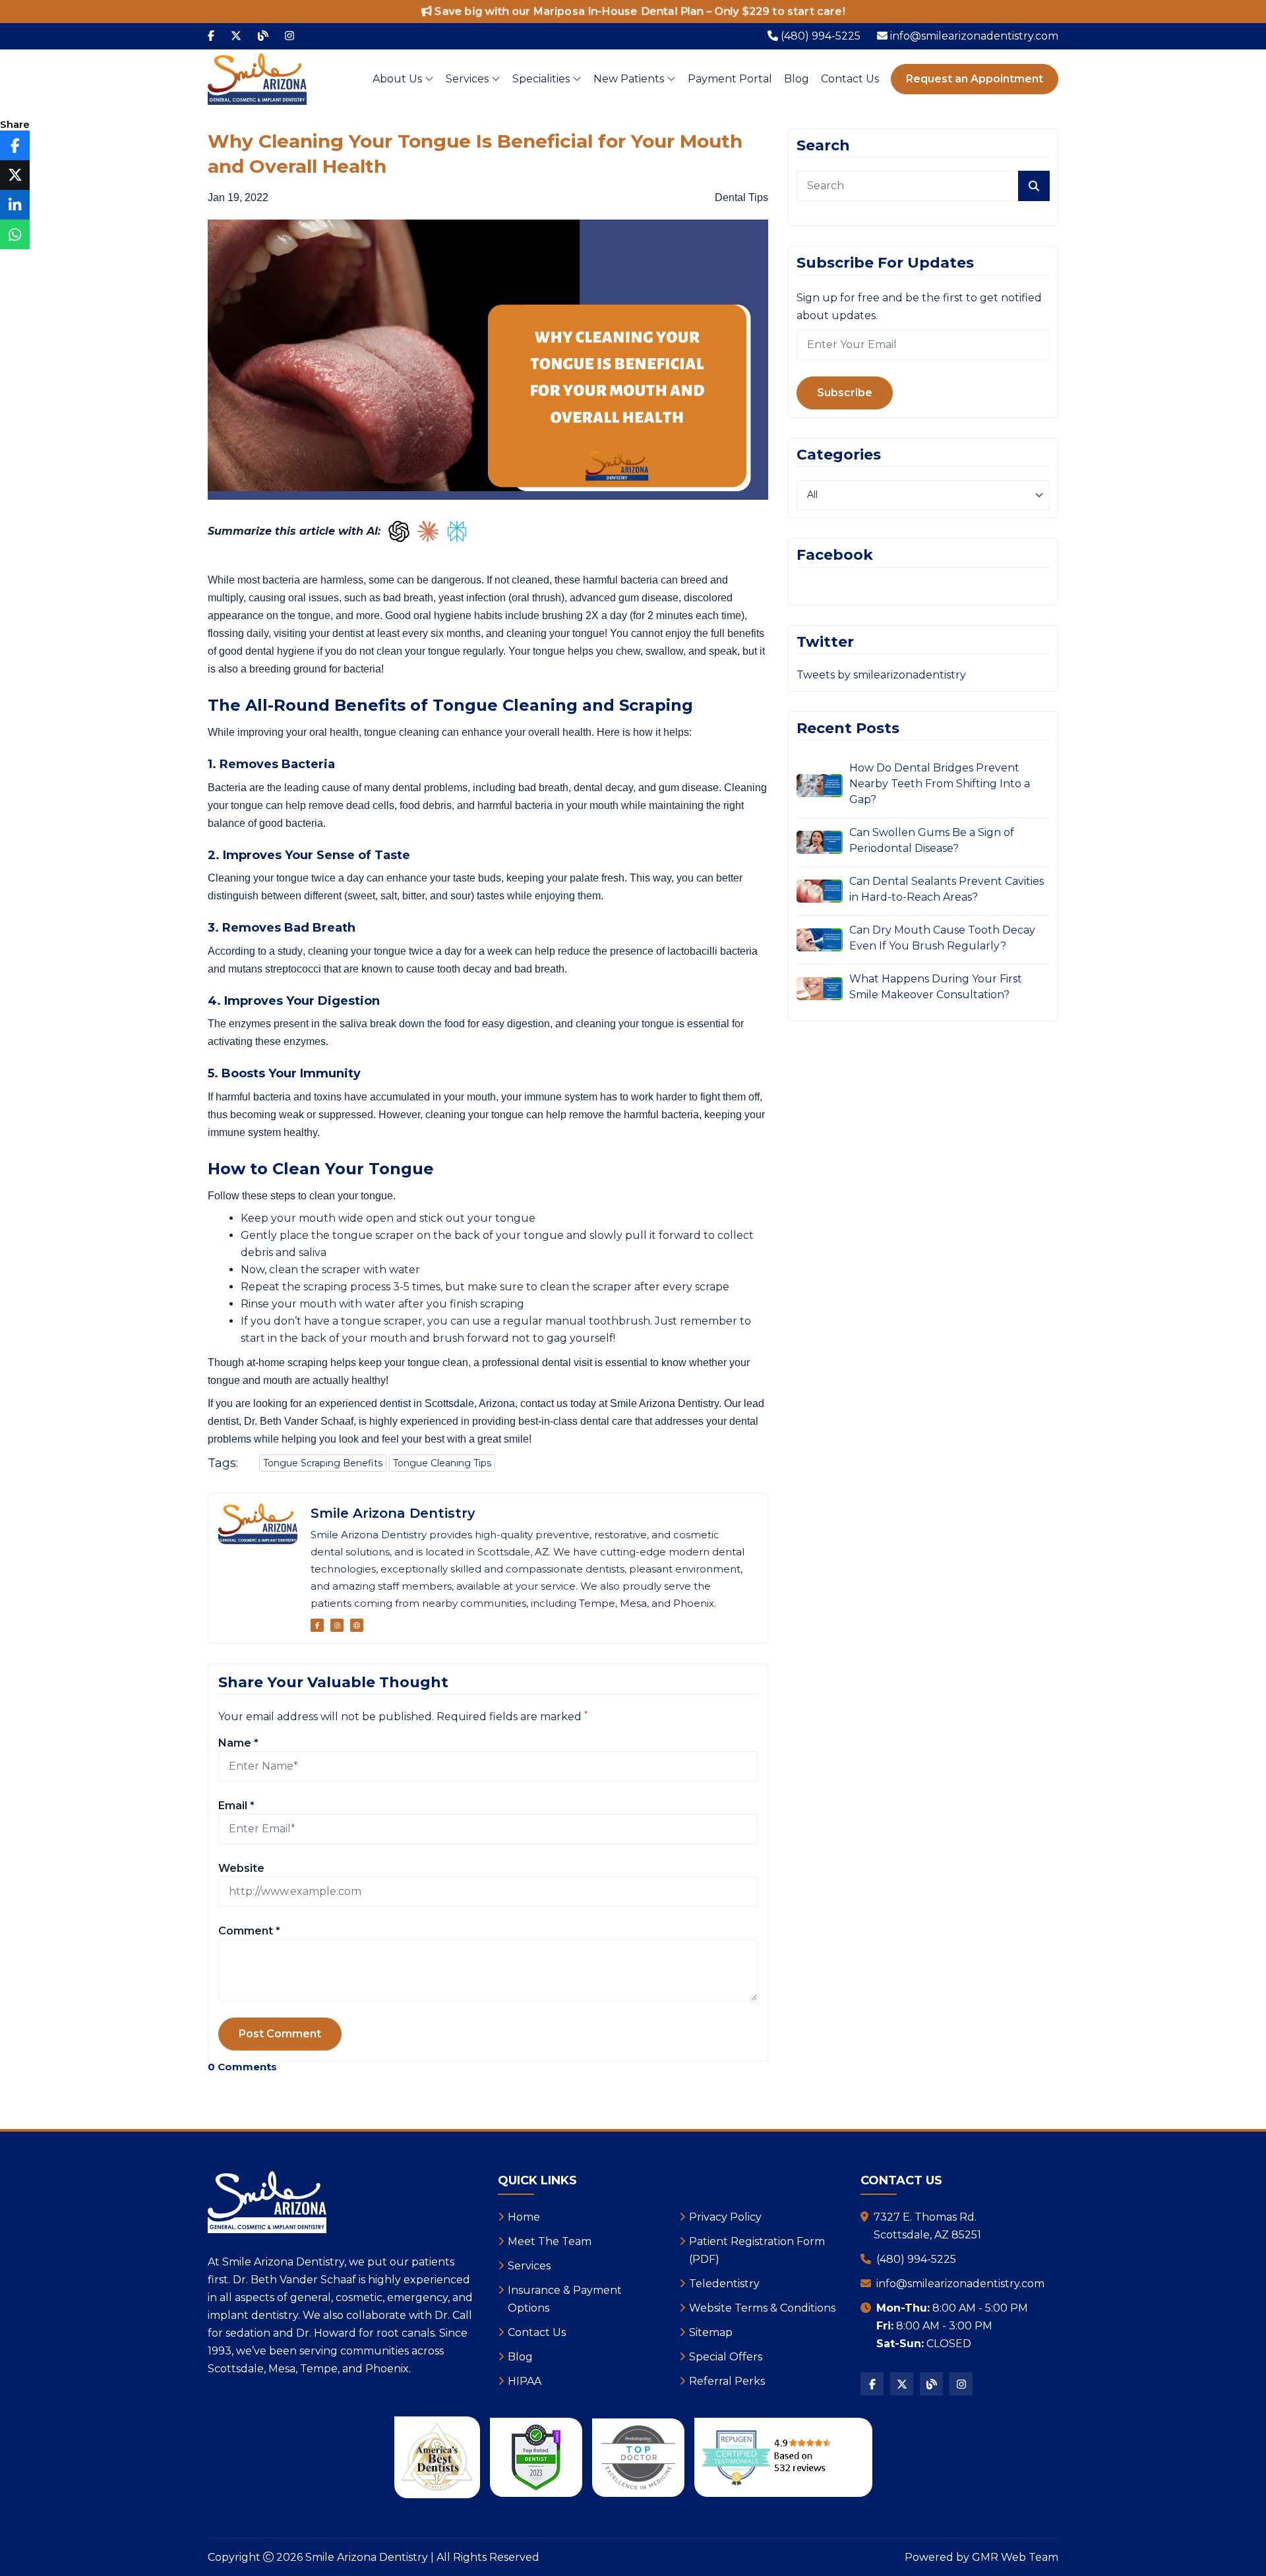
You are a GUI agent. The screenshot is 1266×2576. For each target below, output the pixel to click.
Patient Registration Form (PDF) (757, 2250)
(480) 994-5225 (916, 2259)
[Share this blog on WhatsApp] (15, 234)
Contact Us (850, 79)
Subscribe (845, 393)
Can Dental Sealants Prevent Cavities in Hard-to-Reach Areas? (947, 889)
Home (524, 2217)
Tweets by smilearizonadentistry (881, 675)
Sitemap (711, 2332)
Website (241, 1868)
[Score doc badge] (536, 2457)
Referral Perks (727, 2381)
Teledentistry (724, 2284)
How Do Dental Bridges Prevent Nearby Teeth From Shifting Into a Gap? (940, 784)
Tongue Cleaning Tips (442, 1463)
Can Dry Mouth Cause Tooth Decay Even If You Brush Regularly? (942, 938)
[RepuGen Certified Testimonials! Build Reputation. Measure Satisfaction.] (783, 2457)
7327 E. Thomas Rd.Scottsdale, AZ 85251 (927, 2226)
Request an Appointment (975, 79)
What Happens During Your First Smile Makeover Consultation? (936, 987)
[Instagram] (289, 36)
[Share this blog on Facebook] (15, 145)
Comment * (249, 1931)
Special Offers (726, 2357)
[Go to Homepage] (357, 1625)
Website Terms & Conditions (762, 2308)
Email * (236, 1806)
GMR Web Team (1015, 2557)
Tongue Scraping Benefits (323, 1463)
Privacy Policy (725, 2217)
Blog (797, 79)
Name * (238, 1743)
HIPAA (525, 2381)
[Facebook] (211, 36)
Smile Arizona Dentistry (393, 1513)
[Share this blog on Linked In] (15, 205)
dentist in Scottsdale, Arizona (447, 1403)
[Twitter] (236, 36)
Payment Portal (730, 79)
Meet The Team (550, 2241)
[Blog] (263, 36)
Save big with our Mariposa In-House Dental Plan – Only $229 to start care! (639, 12)
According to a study (255, 951)
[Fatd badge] (638, 2458)
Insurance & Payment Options (565, 2299)
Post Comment (280, 2034)
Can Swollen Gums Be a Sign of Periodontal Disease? (932, 840)
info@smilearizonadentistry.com (960, 2284)
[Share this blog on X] (15, 175)
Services (468, 79)
